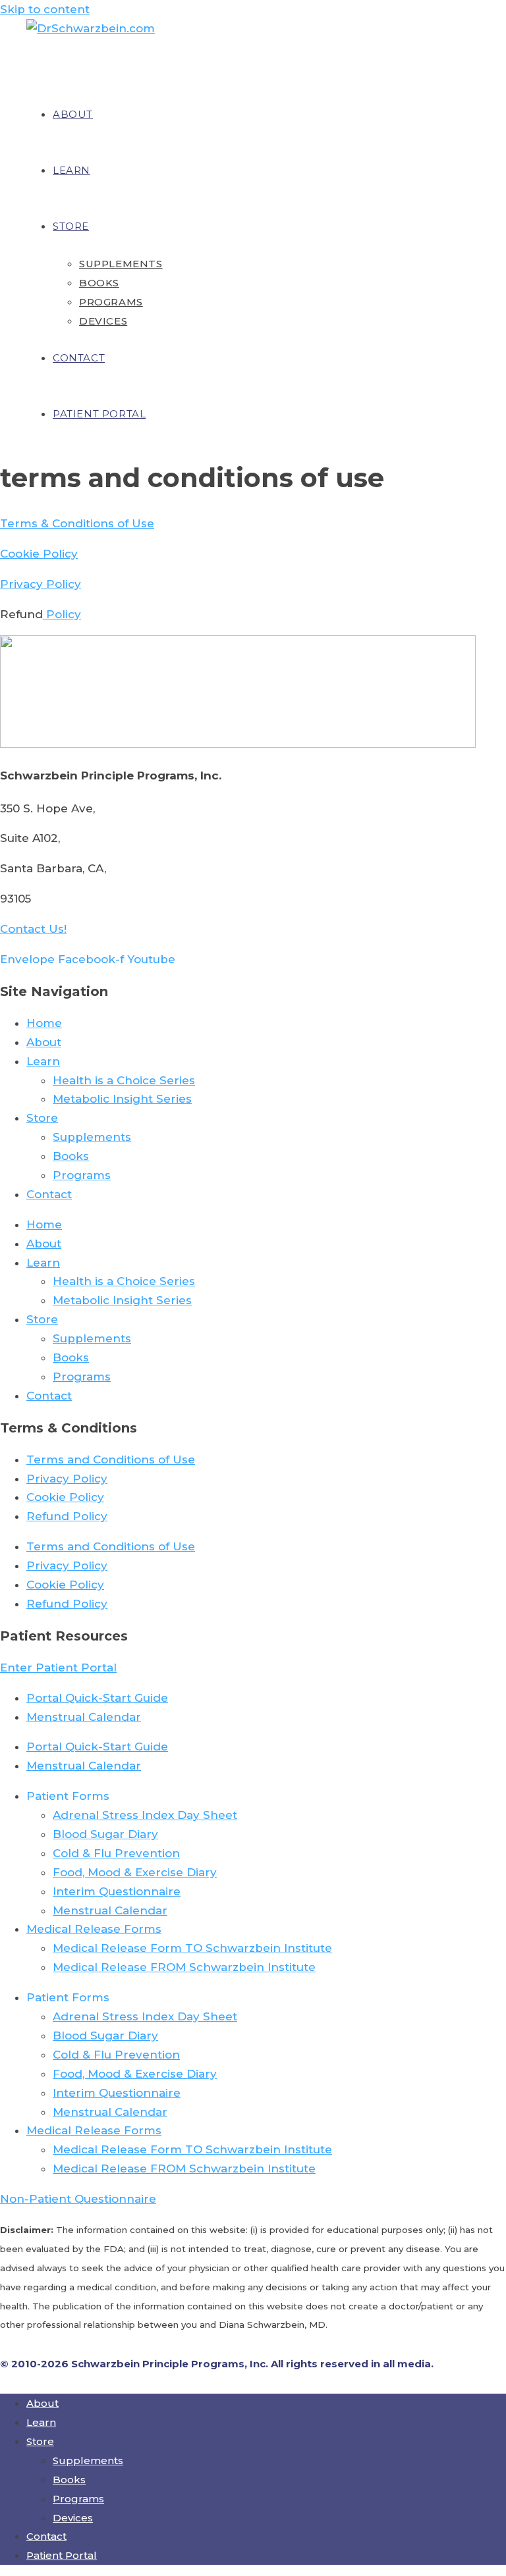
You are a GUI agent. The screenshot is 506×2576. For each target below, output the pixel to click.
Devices (73, 2518)
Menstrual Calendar (84, 1717)
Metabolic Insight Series (122, 1099)
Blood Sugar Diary (105, 1834)
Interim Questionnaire (117, 1891)
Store (42, 1118)
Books (71, 1156)
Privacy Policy (41, 584)
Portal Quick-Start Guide (97, 1698)
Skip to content (45, 9)
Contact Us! (33, 929)
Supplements (92, 1137)
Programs (82, 1175)
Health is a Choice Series (124, 1080)
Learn (43, 1061)
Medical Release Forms (94, 1929)
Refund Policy (67, 1516)
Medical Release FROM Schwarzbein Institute (184, 1967)
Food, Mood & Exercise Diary (135, 1872)
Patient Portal (62, 2555)
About (44, 1042)
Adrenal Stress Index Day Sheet (145, 1815)
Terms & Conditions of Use (77, 523)
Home (44, 1023)
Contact (49, 1194)
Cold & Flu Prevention (116, 1853)
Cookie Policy (39, 554)
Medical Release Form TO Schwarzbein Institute (192, 1948)
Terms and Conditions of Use (111, 1459)
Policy (62, 614)
